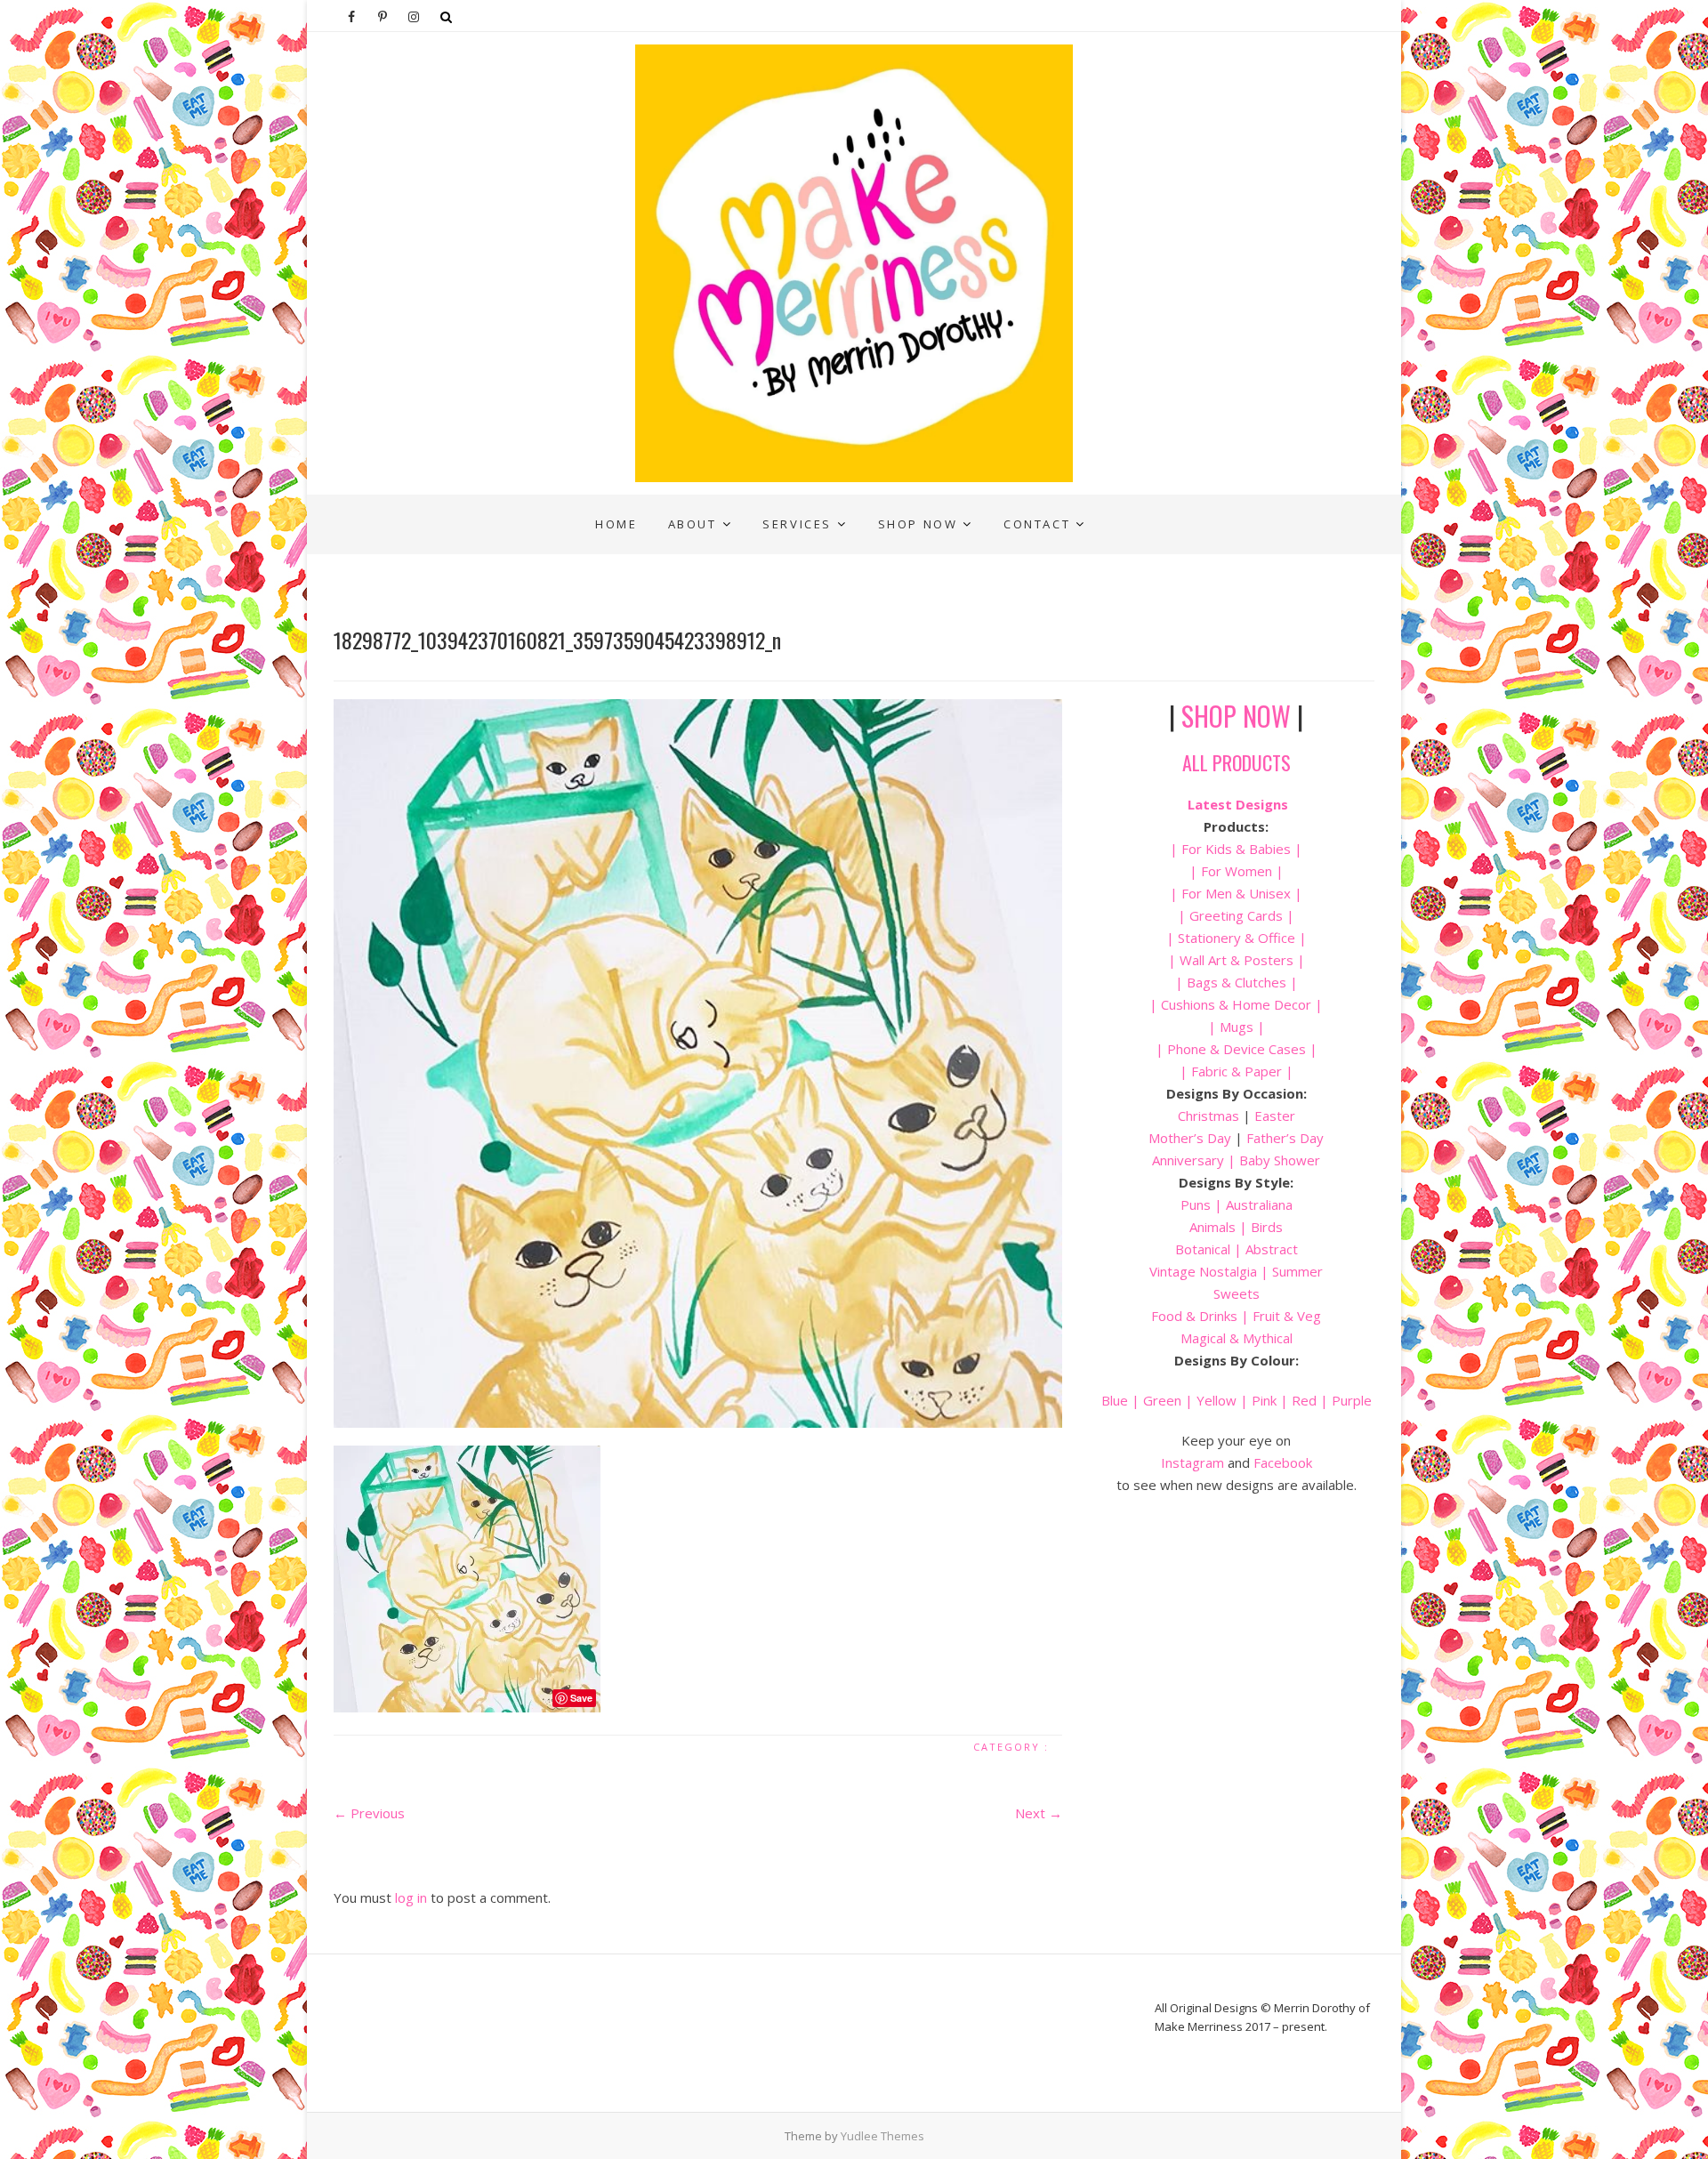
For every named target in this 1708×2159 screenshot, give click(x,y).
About (693, 524)
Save (581, 1698)
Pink (1264, 1400)
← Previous (369, 1813)
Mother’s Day (1190, 1138)
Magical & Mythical (1237, 1338)
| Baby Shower (1272, 1160)
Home (616, 524)
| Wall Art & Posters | (1237, 960)
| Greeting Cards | (1236, 915)
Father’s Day (1285, 1138)
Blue (1115, 1400)
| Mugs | (1237, 1027)
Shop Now (918, 524)
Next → (1039, 1813)
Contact (1037, 524)
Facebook (1283, 1462)
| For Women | (1237, 871)
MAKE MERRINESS (406, 508)
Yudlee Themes (882, 2136)
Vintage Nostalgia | (1211, 1271)
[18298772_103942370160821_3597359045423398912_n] (698, 1063)
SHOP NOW (1236, 716)
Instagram (1192, 1462)
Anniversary (1188, 1160)
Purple (1352, 1400)
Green (1162, 1400)
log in (411, 1897)
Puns (1196, 1204)
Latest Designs (1238, 804)
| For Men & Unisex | (1236, 893)
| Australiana (1252, 1204)
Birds (1267, 1227)
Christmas (1210, 1116)
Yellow (1217, 1400)
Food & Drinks (1194, 1316)
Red (1304, 1400)
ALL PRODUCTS (1237, 762)
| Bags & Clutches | (1237, 982)
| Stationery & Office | (1237, 938)
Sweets (1237, 1293)
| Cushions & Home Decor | (1236, 1004)
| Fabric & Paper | (1237, 1071)
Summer (1297, 1271)
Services (797, 524)
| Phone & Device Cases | (1237, 1049)
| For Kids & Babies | (1236, 849)
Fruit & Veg (1287, 1316)
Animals (1213, 1227)
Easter (1275, 1116)
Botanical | (1208, 1249)
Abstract (1272, 1249)
